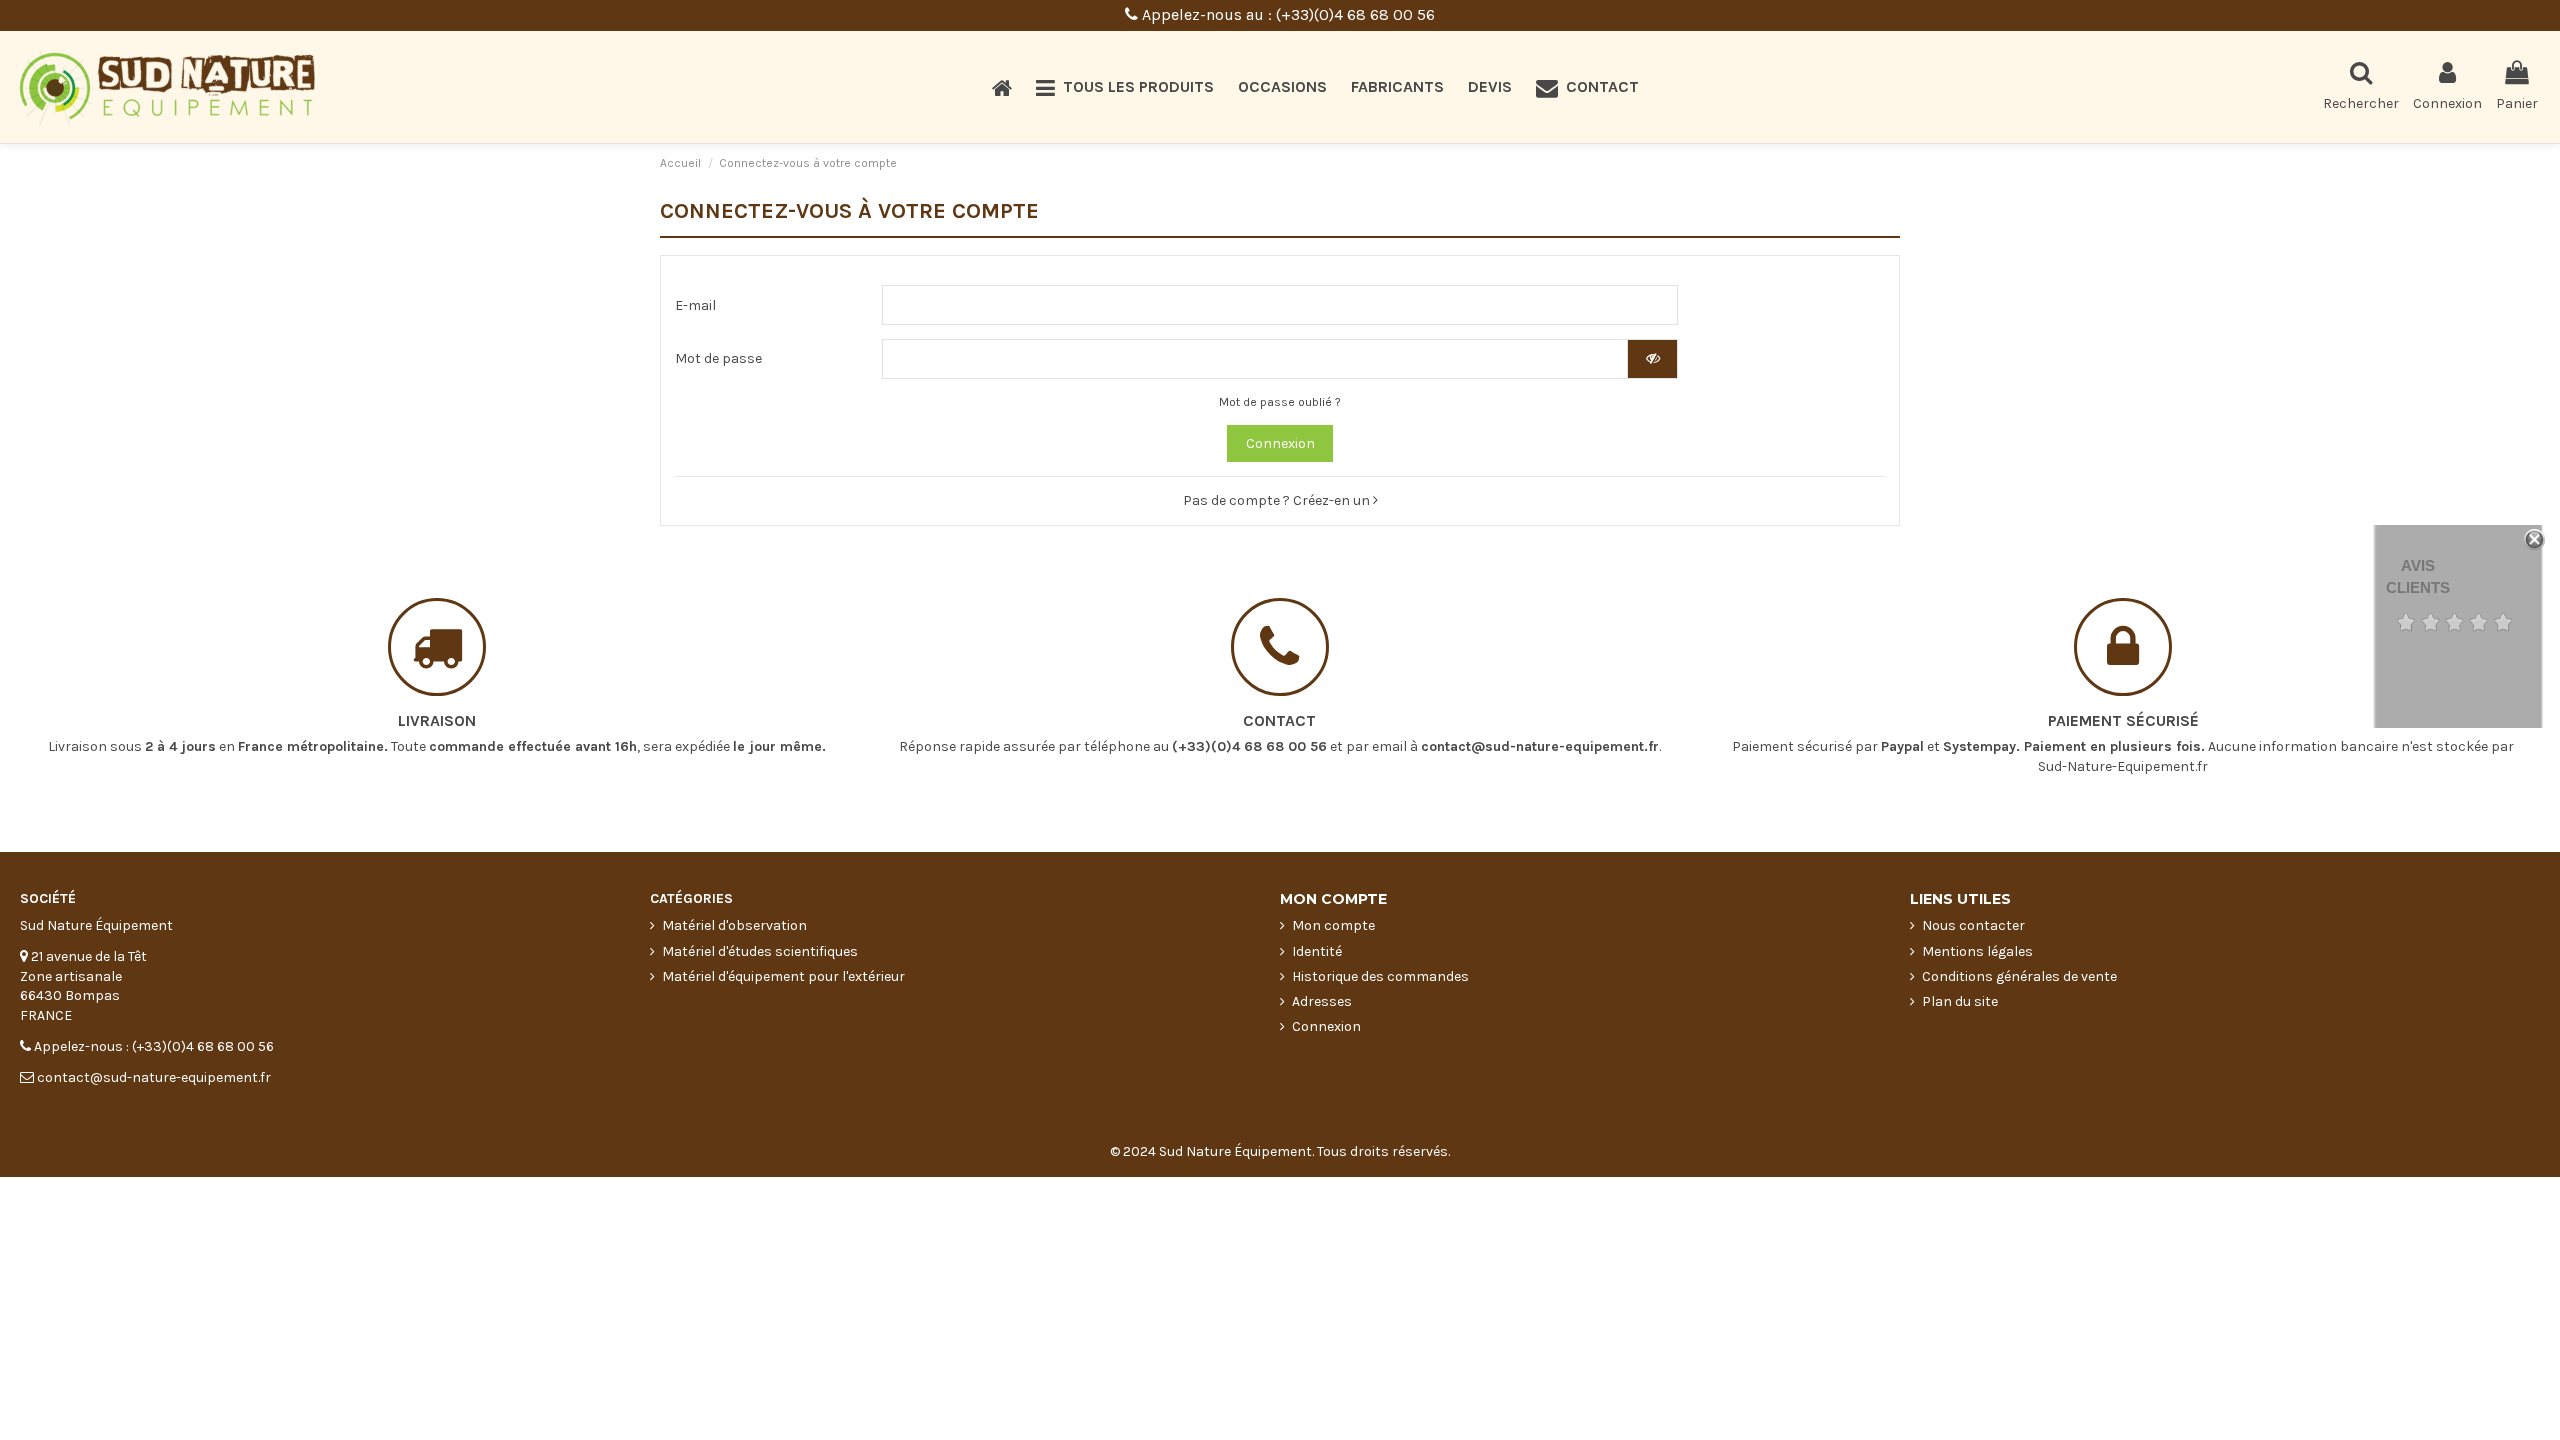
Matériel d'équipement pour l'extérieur (783, 976)
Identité (1317, 951)
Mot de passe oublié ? (1280, 402)
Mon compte (1333, 925)
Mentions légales (1977, 951)
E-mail (695, 305)
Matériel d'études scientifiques (760, 951)
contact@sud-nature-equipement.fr (1540, 746)
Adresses (1322, 1001)
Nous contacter (1973, 925)
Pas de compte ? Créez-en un (1278, 500)
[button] (1125, 87)
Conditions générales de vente (2019, 976)
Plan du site (1960, 1001)
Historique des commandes (1380, 976)
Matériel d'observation (734, 925)
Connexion (1280, 443)
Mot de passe (718, 358)
